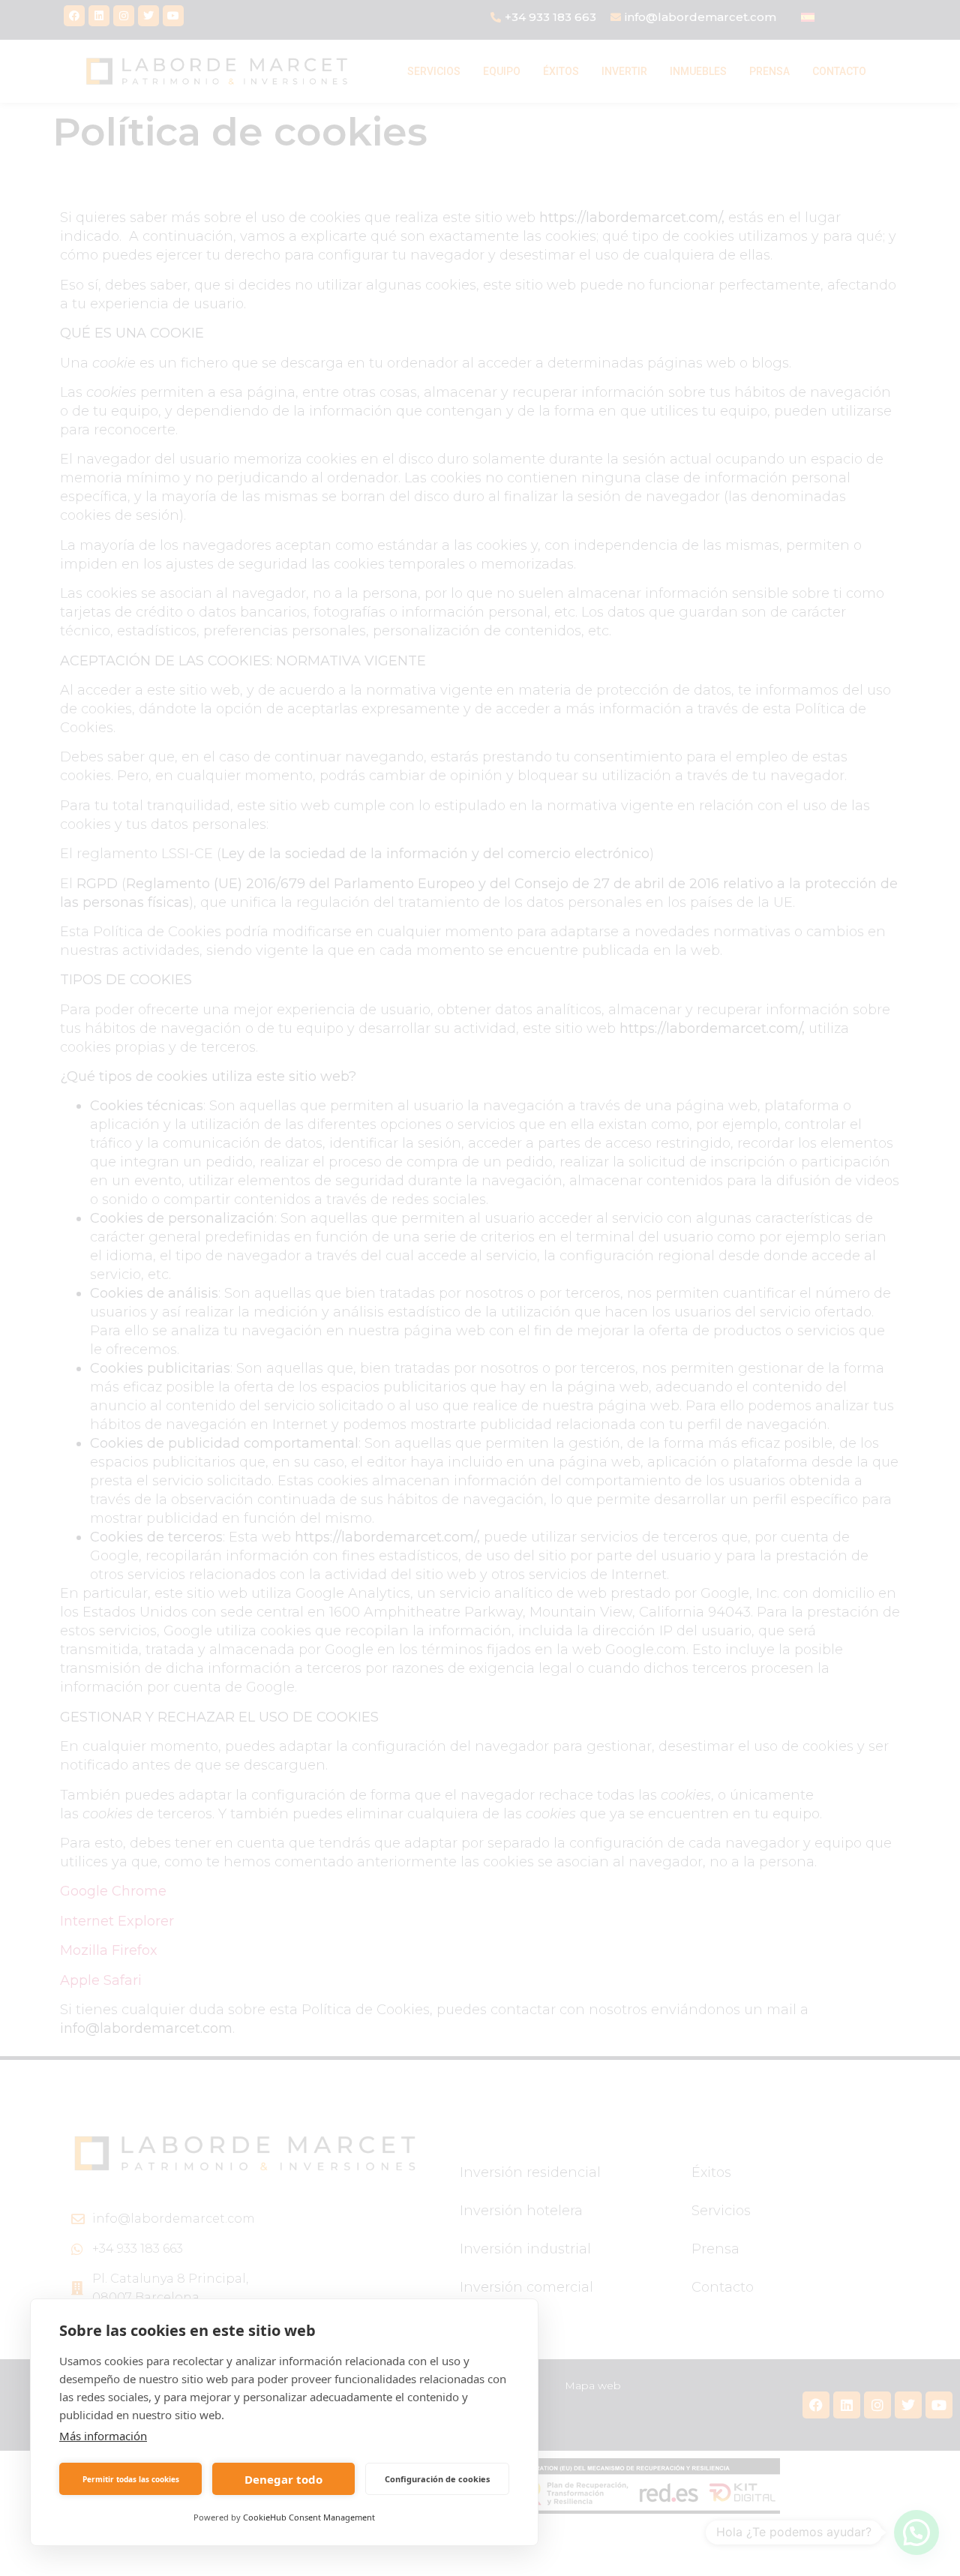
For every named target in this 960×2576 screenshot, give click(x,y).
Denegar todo (283, 2479)
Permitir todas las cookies (131, 2479)
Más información (103, 2436)
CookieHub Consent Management (309, 2517)
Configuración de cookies (437, 2479)
